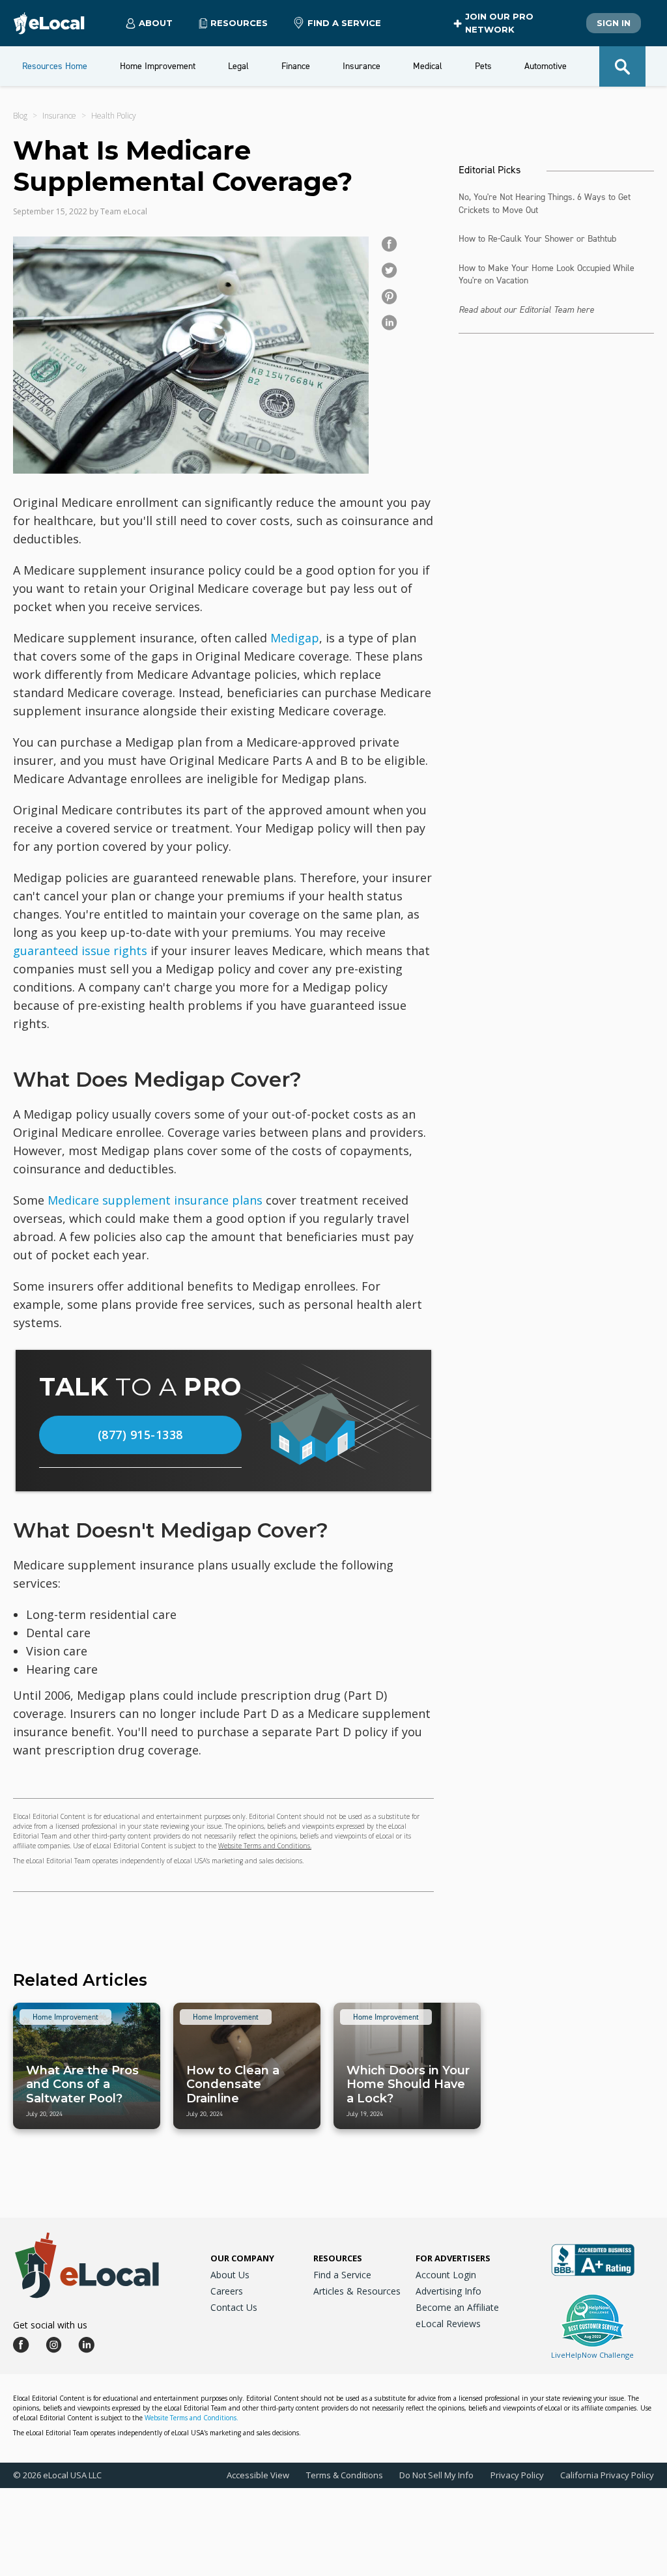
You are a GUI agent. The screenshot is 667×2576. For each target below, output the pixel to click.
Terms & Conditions (345, 2475)
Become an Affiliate (457, 2307)
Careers (227, 2291)
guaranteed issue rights (80, 951)
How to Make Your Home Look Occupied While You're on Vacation (546, 275)
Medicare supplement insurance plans (155, 1200)
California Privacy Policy (607, 2475)
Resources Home (55, 66)
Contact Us (234, 2307)
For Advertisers (453, 2258)
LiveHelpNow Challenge (592, 2355)
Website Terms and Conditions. (265, 1846)
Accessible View (258, 2475)
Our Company (242, 2258)
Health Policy (114, 116)
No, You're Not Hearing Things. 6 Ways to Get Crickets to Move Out (545, 204)
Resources (338, 2258)
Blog (20, 116)
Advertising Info (448, 2291)
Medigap (295, 638)
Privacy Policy (517, 2475)
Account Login (446, 2275)
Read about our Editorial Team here (526, 310)
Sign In (614, 23)
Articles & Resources (357, 2291)
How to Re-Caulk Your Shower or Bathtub (537, 239)
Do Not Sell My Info (436, 2475)
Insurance (59, 116)
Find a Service (344, 23)
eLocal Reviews (448, 2324)
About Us (230, 2275)
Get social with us (50, 2325)
